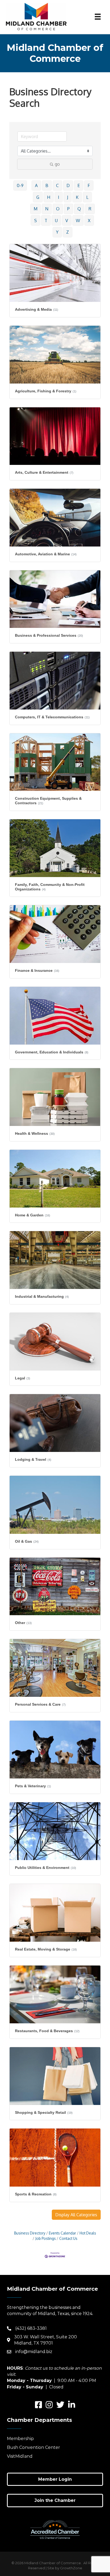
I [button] (59, 197)
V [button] (67, 221)
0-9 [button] (20, 185)
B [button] (47, 185)
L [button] (87, 197)
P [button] (68, 209)
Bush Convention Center (34, 2447)
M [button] (36, 209)
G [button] (38, 197)
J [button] (68, 197)
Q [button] (79, 209)
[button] (76, 2215)
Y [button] (57, 232)
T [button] (46, 221)
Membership (20, 2439)
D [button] (68, 185)
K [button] (77, 197)
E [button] (79, 185)
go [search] (57, 164)
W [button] (78, 221)
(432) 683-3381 (31, 2328)
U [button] (56, 221)
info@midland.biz (34, 2352)
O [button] (58, 209)
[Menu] (98, 17)
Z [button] (68, 232)
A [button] (36, 185)
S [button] (36, 221)
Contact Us (68, 2238)
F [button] (89, 185)
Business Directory (30, 2233)
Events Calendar (62, 2233)
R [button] (90, 209)
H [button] (49, 197)
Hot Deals (88, 2233)
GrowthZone (71, 2568)
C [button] (57, 185)
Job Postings (46, 2238)
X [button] (89, 221)
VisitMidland (20, 2456)
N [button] (47, 209)
